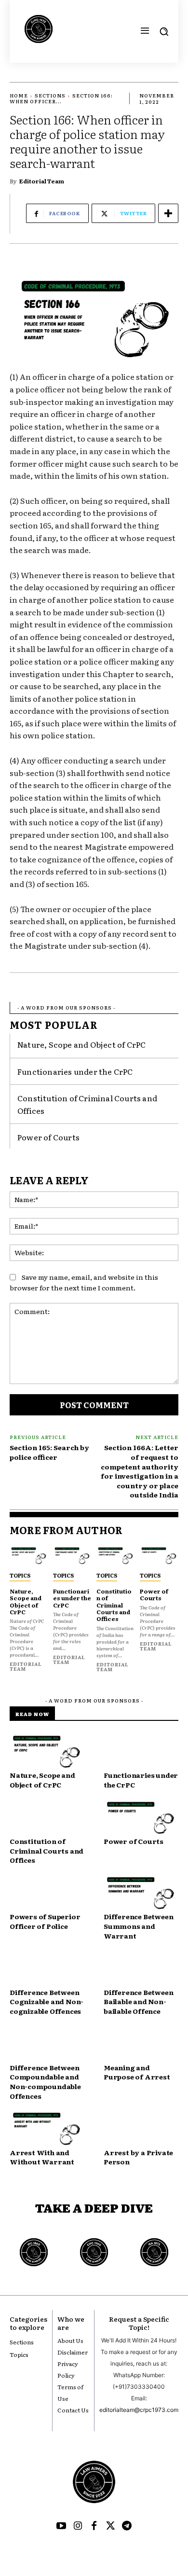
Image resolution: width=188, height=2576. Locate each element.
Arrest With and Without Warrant (42, 2157)
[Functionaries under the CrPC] (72, 1556)
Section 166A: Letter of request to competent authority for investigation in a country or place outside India (140, 1471)
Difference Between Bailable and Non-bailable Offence (138, 2001)
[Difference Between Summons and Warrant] (141, 1894)
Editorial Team (42, 181)
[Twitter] (110, 2526)
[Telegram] (127, 2526)
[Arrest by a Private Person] (141, 2129)
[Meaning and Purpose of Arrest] (141, 2044)
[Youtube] (61, 2526)
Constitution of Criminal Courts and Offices (114, 1605)
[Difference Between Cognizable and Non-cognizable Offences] (47, 1969)
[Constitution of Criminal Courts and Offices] (116, 1556)
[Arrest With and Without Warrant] (47, 2129)
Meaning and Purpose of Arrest (137, 2072)
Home (19, 95)
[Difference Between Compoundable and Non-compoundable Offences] (47, 2044)
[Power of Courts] (159, 1556)
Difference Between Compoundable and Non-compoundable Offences (45, 2082)
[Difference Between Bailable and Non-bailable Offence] (141, 1969)
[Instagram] (78, 2526)
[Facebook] (94, 2526)
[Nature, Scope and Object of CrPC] (29, 1556)
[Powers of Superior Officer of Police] (47, 1894)
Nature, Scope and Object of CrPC (81, 1044)
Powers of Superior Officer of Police (45, 1921)
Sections (50, 95)
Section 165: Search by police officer (49, 1452)
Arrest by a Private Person (138, 2157)
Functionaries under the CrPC (75, 1071)
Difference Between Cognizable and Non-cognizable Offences (47, 2001)
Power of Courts (48, 1137)
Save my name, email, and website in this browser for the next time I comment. (84, 1282)
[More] (168, 213)
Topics (20, 1575)
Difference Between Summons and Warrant (138, 1926)
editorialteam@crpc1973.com (139, 2410)
